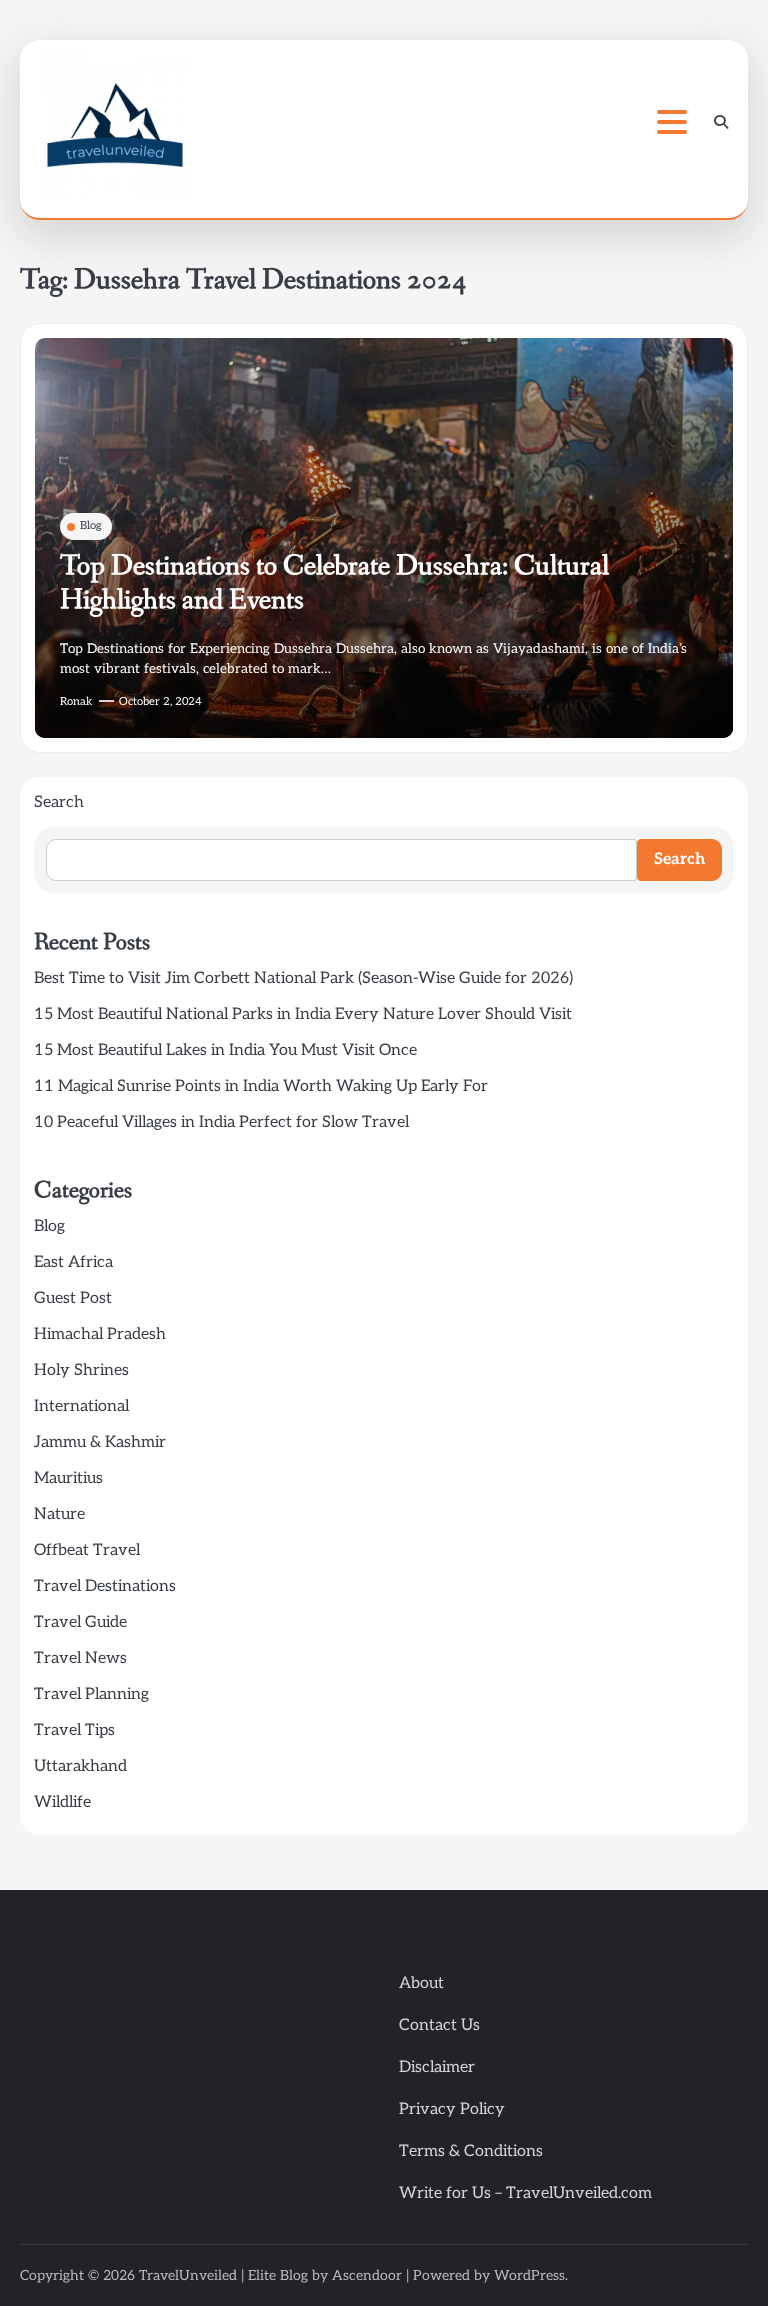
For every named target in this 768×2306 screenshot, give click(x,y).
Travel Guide (80, 1622)
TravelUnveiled (188, 2275)
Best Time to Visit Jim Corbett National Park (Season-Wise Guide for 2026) (303, 978)
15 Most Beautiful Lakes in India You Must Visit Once (225, 1050)
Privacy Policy (452, 2109)
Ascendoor (367, 2275)
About (421, 1983)
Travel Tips (74, 1730)
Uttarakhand (80, 1766)
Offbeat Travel (87, 1550)
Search (59, 802)
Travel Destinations (105, 1586)
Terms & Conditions (471, 2151)
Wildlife (62, 1802)
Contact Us (439, 2025)
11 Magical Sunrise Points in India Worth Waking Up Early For (261, 1086)
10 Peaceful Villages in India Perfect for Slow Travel (221, 1122)
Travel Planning (91, 1694)
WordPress (529, 2275)
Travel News (80, 1658)
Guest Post (73, 1298)
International (81, 1406)
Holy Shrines (81, 1370)
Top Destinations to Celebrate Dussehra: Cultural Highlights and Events (334, 583)
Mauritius (68, 1478)
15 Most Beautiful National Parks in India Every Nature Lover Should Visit (303, 1014)
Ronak (76, 701)
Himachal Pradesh (100, 1334)
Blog (91, 525)
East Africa (73, 1262)
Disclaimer (437, 2067)
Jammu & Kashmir (100, 1442)
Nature (59, 1514)
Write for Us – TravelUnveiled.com (525, 2193)
